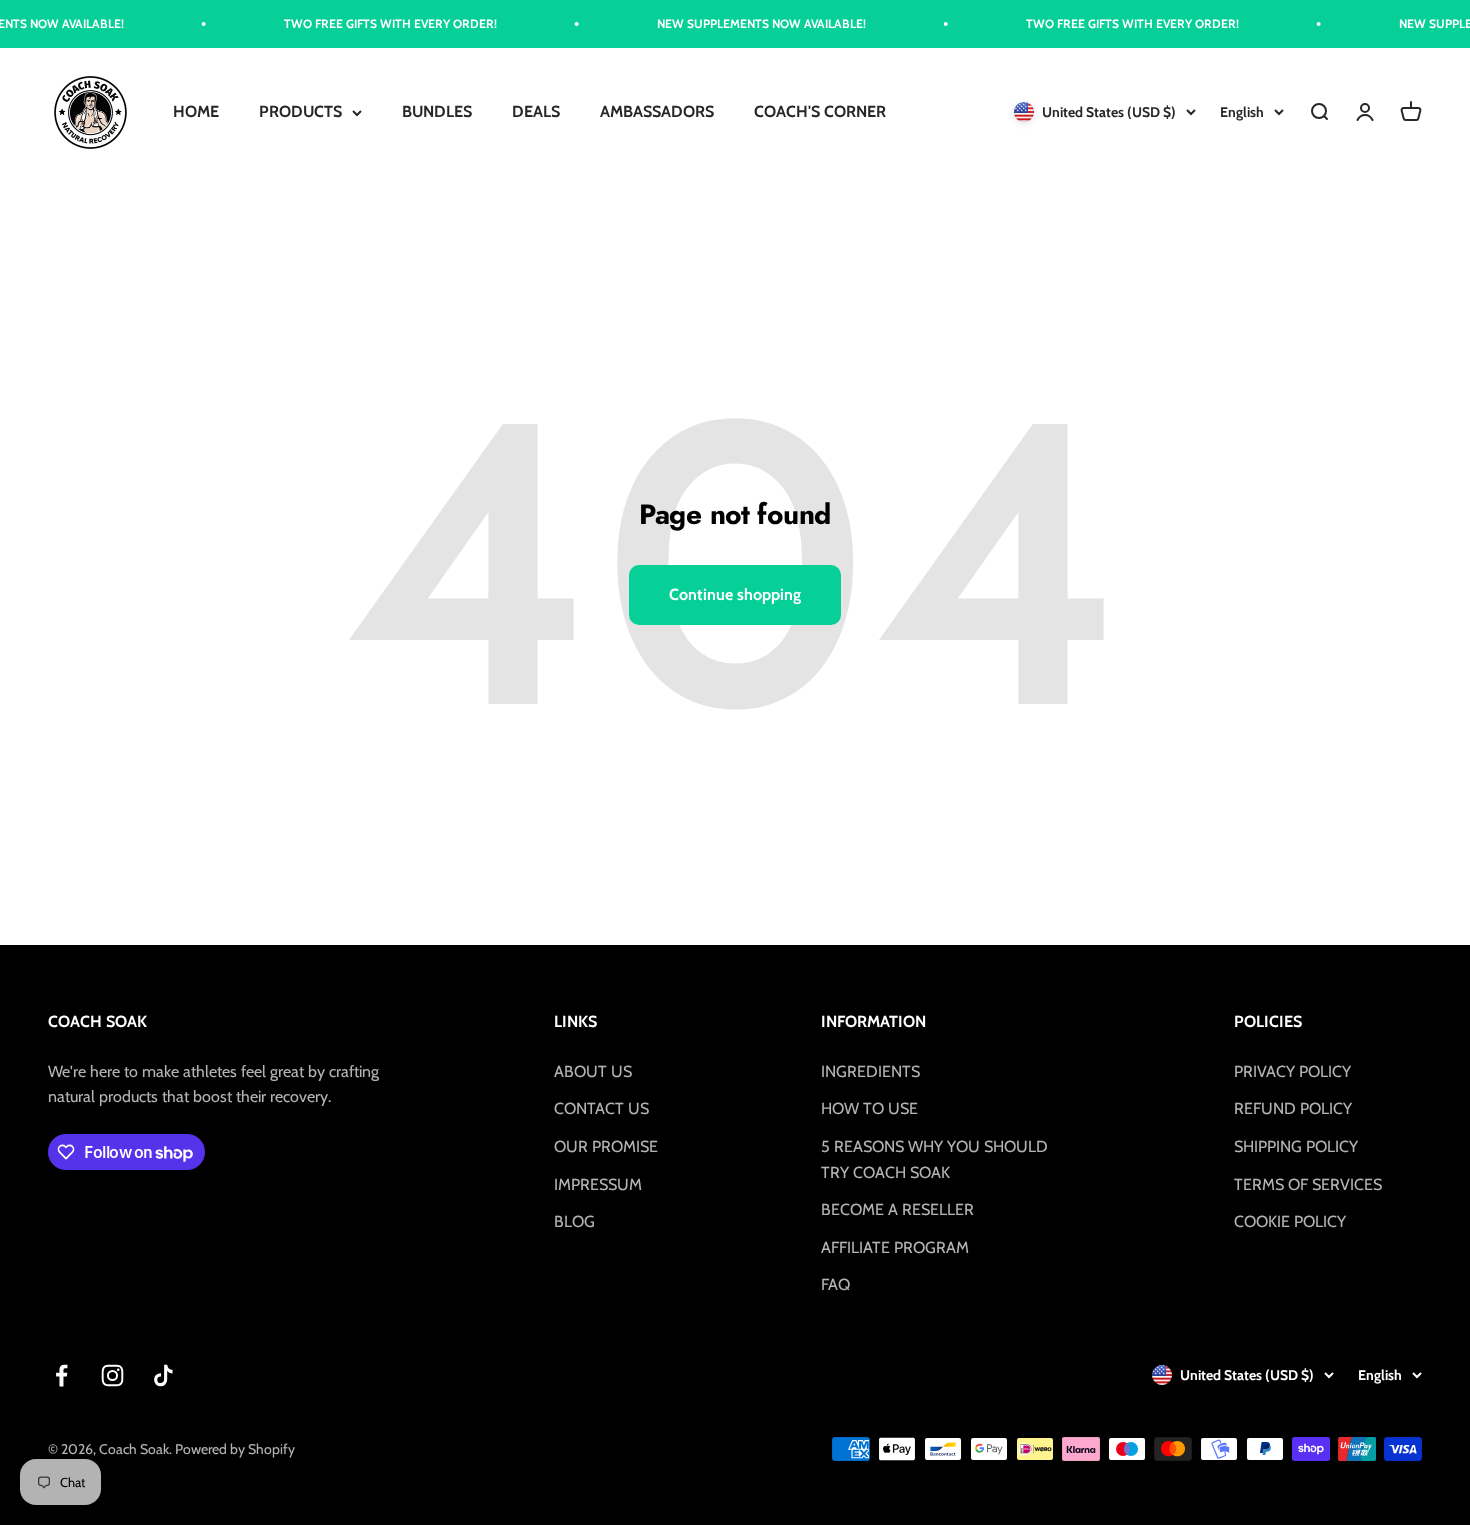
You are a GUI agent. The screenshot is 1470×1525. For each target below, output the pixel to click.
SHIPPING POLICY (1296, 1146)
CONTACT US (601, 1108)
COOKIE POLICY (1290, 1221)
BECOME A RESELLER (897, 1209)
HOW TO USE (869, 1108)
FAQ (835, 1284)
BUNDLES (437, 112)
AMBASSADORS (657, 112)
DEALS (536, 112)
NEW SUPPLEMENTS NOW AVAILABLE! (736, 23)
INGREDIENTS (870, 1071)
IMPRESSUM (598, 1184)
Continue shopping (735, 594)
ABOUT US (593, 1071)
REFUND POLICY (1293, 1108)
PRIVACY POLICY (1292, 1071)
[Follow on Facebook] (61, 1375)
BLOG (574, 1221)
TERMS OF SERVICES (1308, 1184)
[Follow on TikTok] (163, 1375)
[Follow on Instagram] (112, 1375)
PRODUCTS (300, 112)
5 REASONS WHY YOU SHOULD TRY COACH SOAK (934, 1159)
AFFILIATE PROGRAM (895, 1247)
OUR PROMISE (606, 1146)
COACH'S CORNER (820, 112)
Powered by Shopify (235, 1449)
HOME (196, 112)
